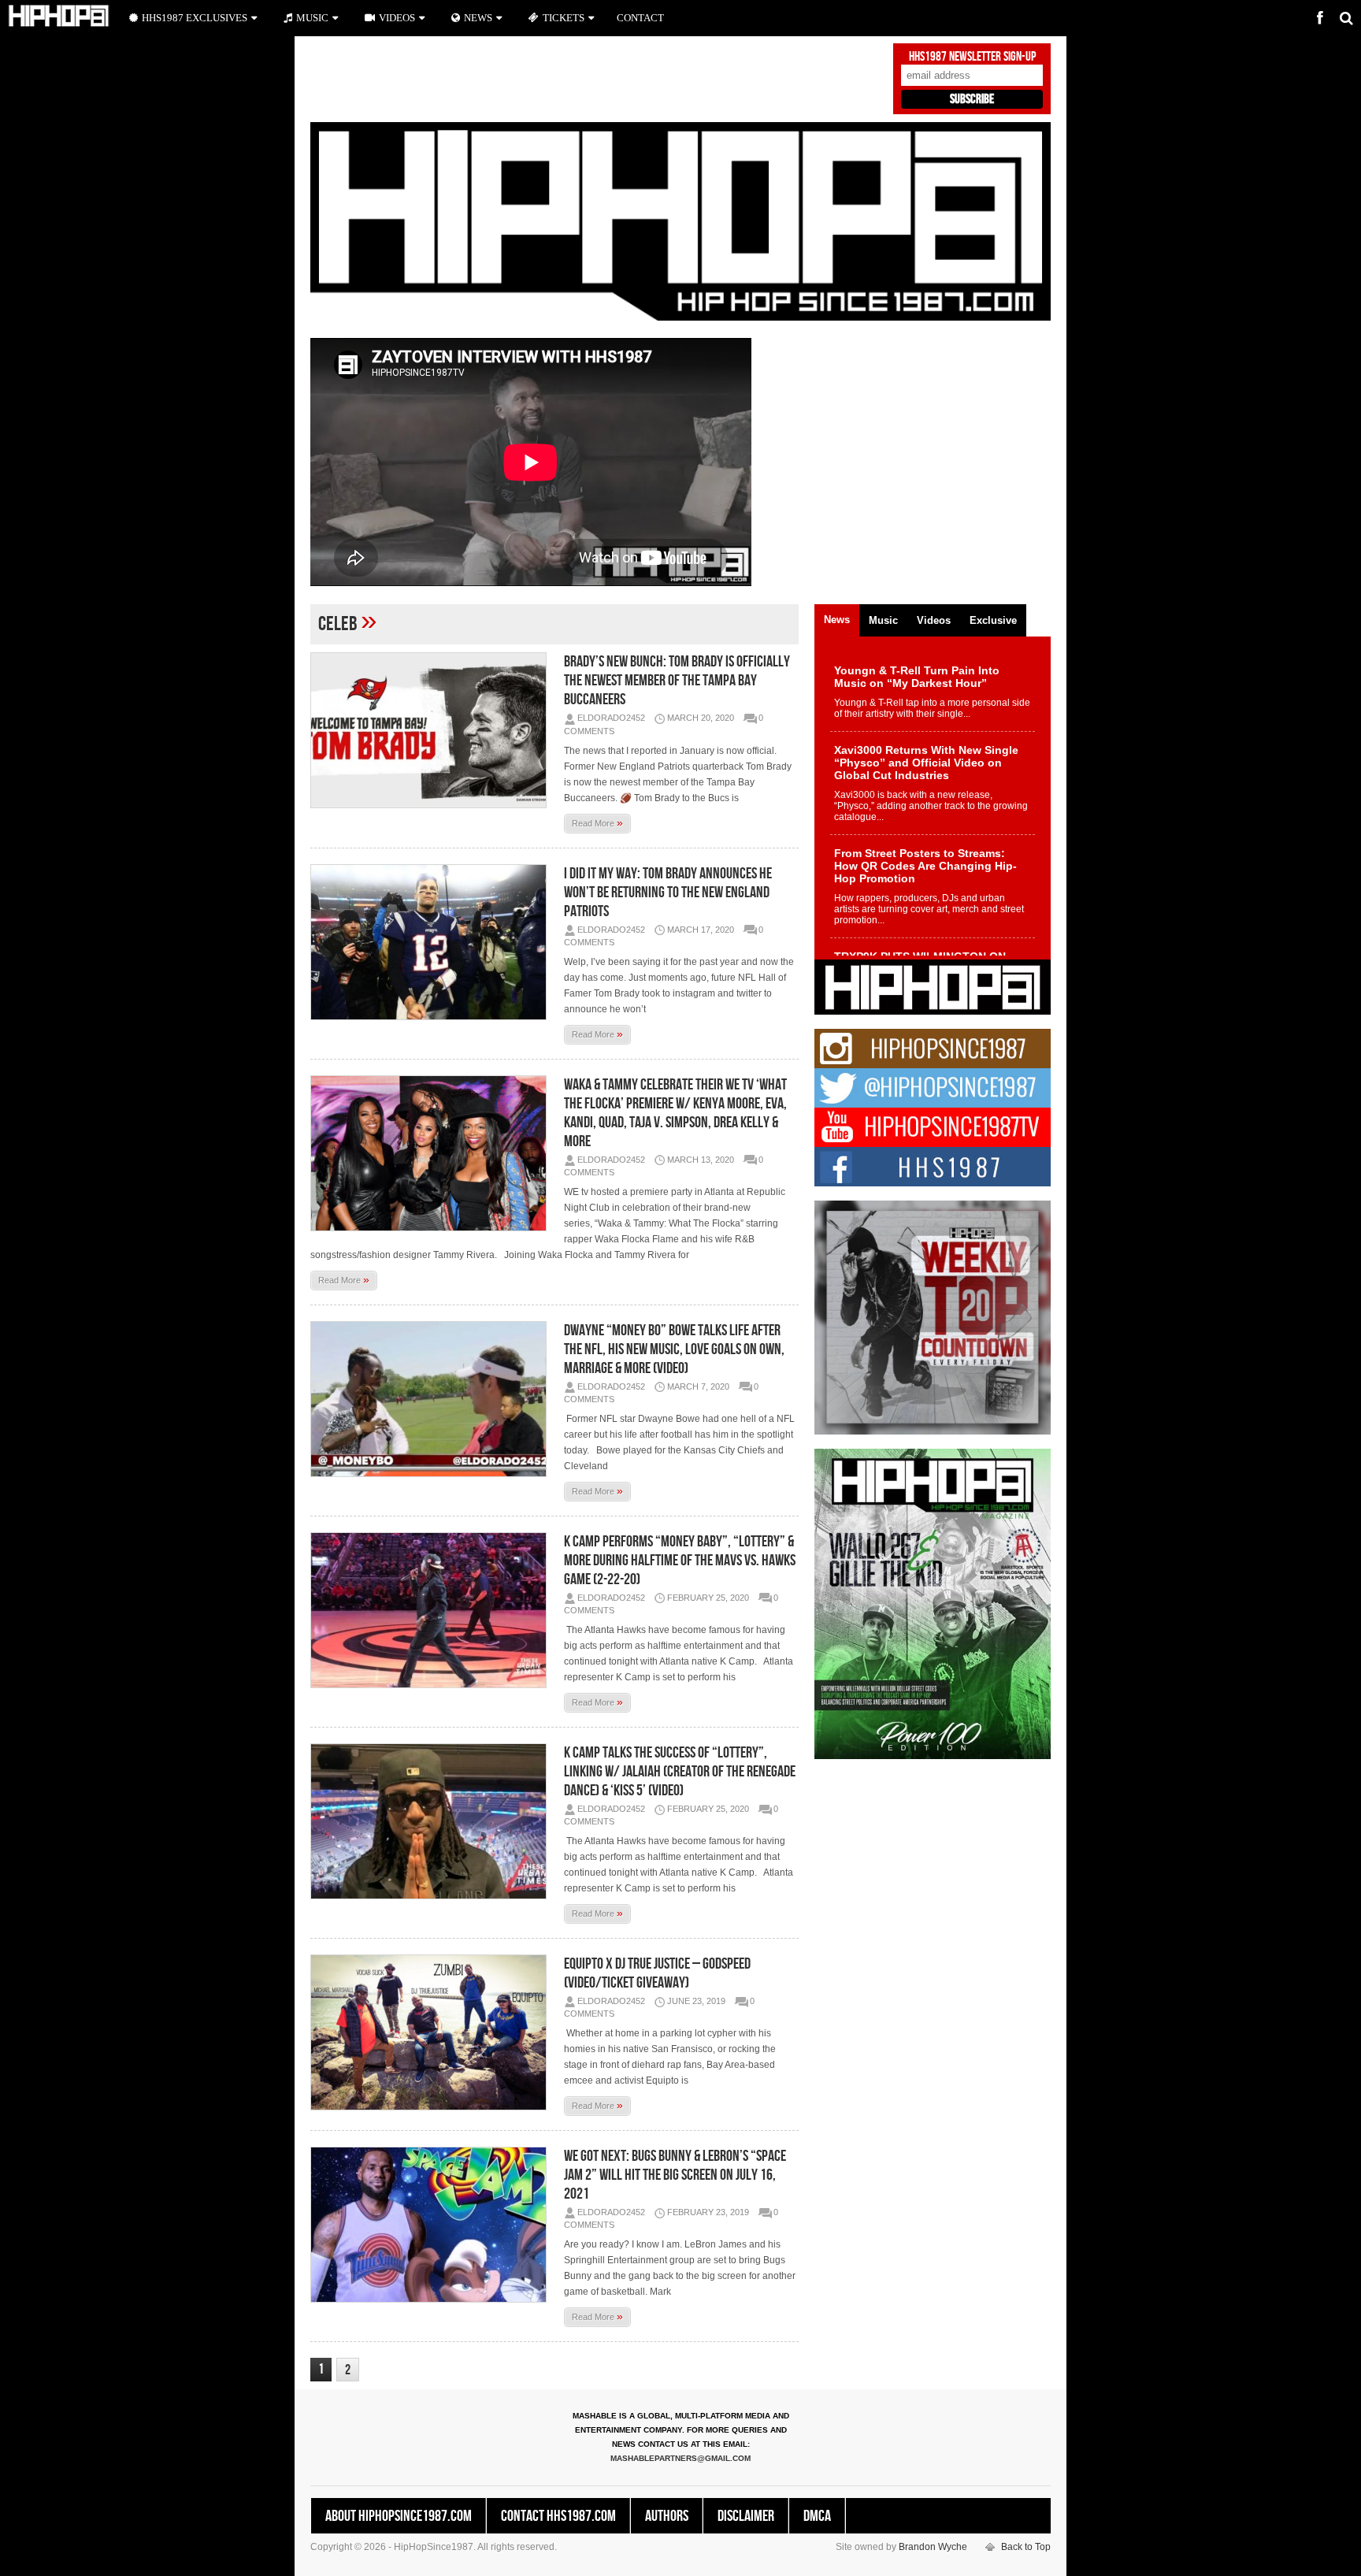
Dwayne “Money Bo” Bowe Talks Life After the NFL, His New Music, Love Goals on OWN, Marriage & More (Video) (674, 1349)
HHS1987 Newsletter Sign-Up (972, 57)
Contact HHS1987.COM (558, 2516)
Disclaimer (746, 2516)
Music (312, 18)
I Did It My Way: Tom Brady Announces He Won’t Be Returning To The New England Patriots (668, 893)
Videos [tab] (934, 620)
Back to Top (1026, 2547)
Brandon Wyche (933, 2547)
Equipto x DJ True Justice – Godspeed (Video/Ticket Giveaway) (657, 1973)
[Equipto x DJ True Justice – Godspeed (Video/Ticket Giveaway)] (432, 2032)
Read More (597, 822)
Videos (397, 18)
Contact (640, 18)
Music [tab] (883, 620)
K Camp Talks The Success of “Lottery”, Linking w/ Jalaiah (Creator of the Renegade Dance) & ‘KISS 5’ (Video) (680, 1772)
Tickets (564, 18)
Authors (667, 2516)
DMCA (817, 2516)
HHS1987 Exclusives (195, 18)
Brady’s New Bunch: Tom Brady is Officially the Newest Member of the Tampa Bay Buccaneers (677, 681)
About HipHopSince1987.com (399, 2516)
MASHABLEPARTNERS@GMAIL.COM (680, 2458)
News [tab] (837, 620)
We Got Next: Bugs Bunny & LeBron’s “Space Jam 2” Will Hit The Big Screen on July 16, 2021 (675, 2175)
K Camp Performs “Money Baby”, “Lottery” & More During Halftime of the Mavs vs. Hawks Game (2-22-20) (680, 1561)
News (478, 18)
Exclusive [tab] (993, 620)
